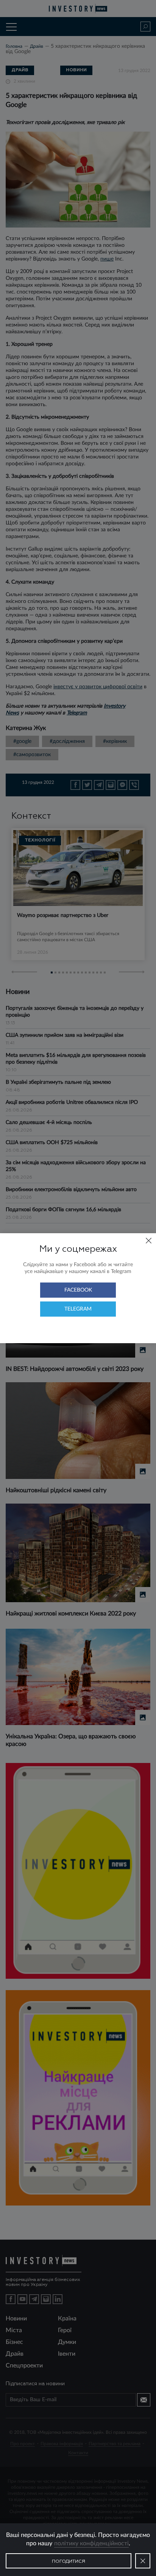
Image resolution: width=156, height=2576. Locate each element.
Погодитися (69, 2562)
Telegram (78, 1309)
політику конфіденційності (91, 2543)
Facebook (78, 1290)
